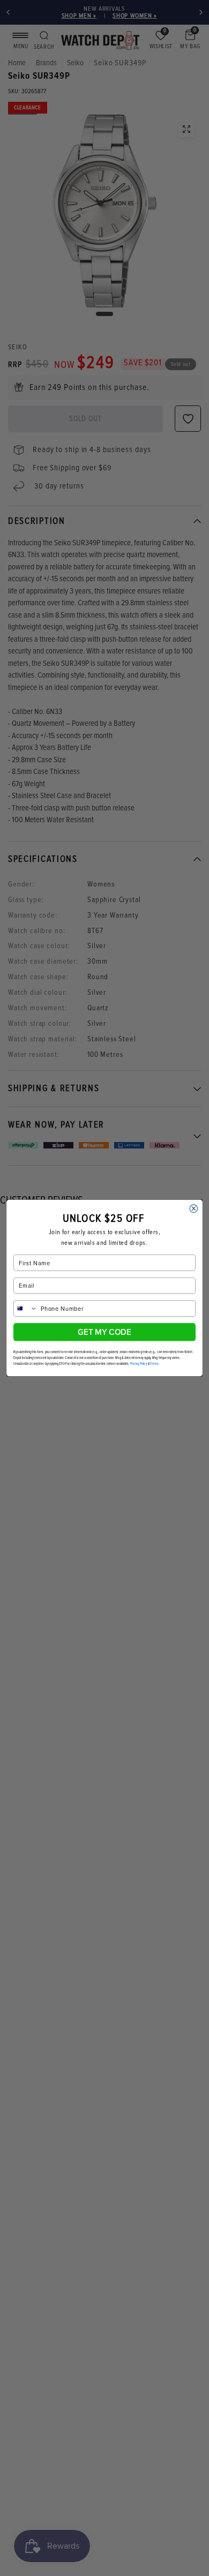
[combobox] (26, 1308)
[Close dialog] (194, 1209)
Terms (154, 1364)
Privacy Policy (139, 1364)
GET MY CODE (104, 1332)
